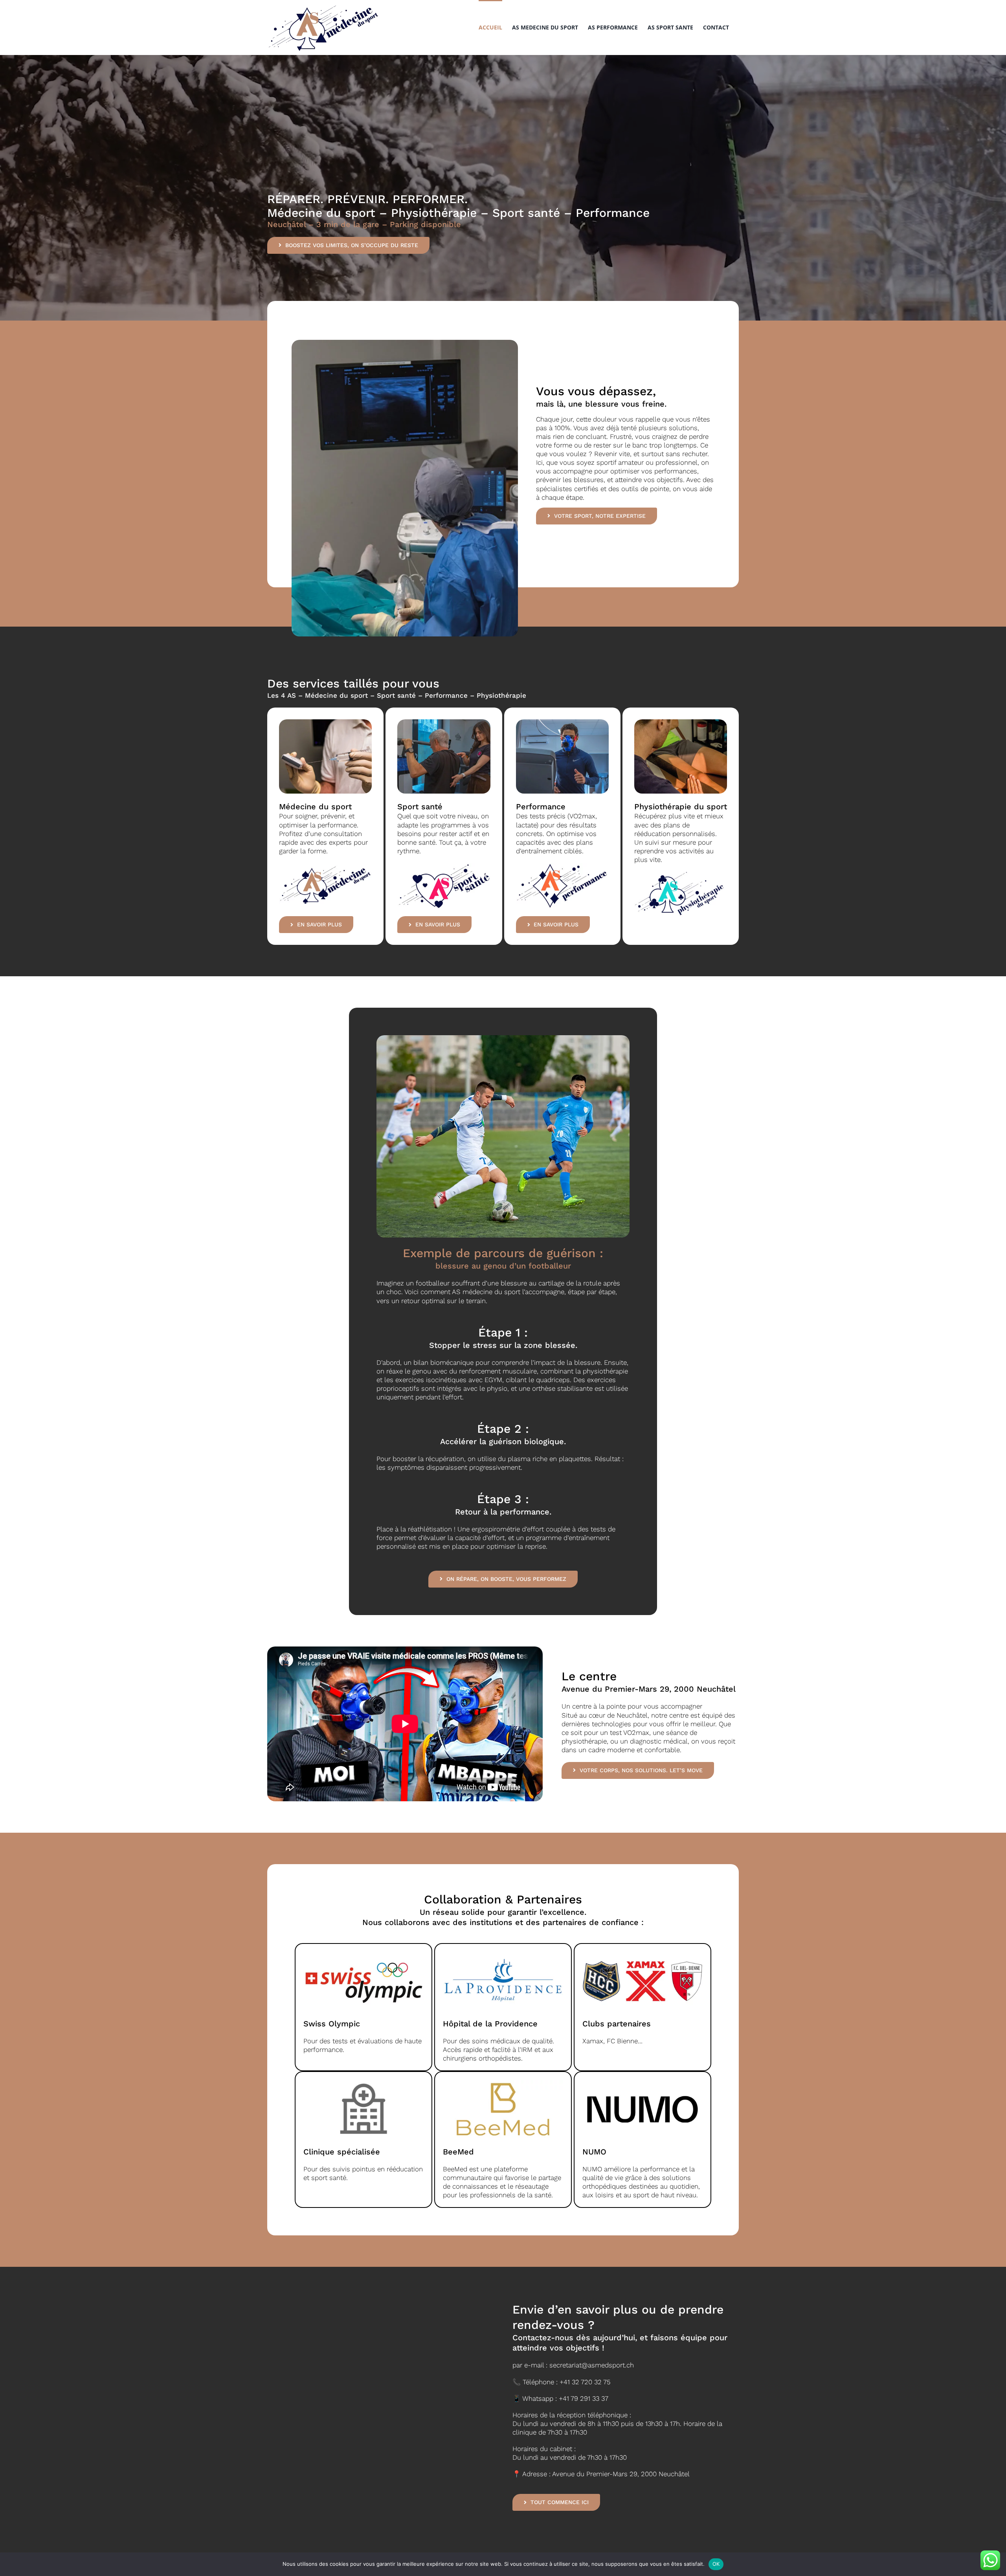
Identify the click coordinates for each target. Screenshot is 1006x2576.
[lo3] (562, 866)
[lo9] (444, 866)
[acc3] (444, 722)
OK (716, 2564)
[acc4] (562, 722)
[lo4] (325, 866)
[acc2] (325, 722)
